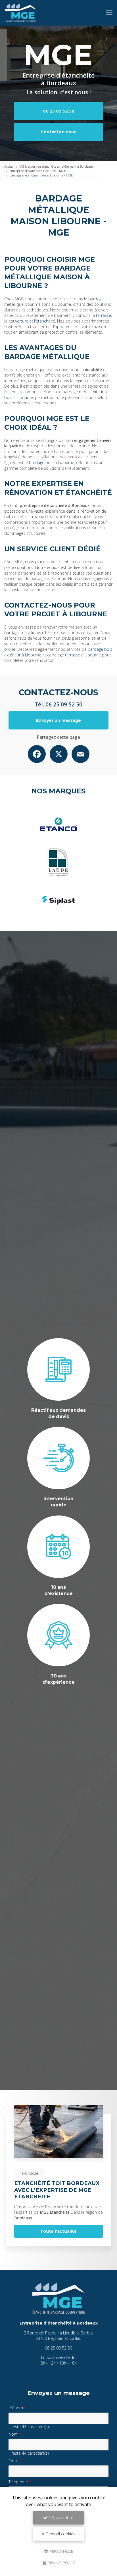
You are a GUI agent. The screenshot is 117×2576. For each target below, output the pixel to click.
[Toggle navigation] (109, 13)
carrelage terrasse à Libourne (74, 655)
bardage (96, 299)
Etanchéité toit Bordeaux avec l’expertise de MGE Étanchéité (57, 2190)
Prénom (16, 2408)
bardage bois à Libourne (52, 462)
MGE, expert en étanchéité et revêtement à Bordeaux (57, 166)
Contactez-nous (58, 132)
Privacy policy (61, 2563)
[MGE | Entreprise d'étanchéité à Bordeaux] (21, 13)
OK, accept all (60, 2518)
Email (13, 2461)
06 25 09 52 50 (59, 111)
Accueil (9, 166)
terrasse (104, 315)
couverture (18, 321)
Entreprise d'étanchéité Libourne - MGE (38, 171)
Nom (13, 2434)
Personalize (61, 2551)
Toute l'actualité (58, 2231)
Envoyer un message (58, 720)
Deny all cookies (60, 2534)
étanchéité (45, 321)
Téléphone (18, 2482)
